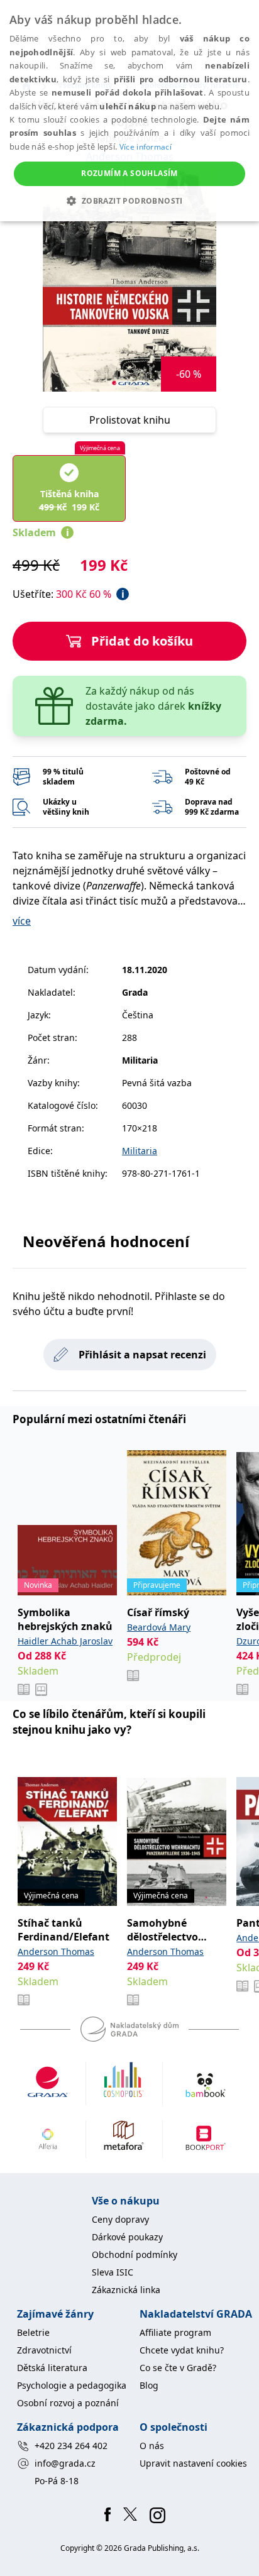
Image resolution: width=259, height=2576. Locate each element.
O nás (152, 2446)
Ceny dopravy (120, 2219)
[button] (129, 201)
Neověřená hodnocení (106, 1241)
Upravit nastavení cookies (193, 2463)
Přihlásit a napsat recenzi (142, 1355)
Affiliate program (175, 2332)
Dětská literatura (52, 2368)
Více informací (146, 147)
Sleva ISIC (113, 2272)
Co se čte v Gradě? (178, 2368)
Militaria (140, 1151)
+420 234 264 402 (71, 2446)
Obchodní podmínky (135, 2254)
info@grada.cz (65, 2463)
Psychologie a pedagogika (72, 2385)
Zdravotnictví (44, 2350)
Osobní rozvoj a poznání (68, 2403)
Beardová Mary (159, 1627)
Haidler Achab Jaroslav (65, 1641)
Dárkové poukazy (127, 2237)
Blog (149, 2385)
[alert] (129, 111)
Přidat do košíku (142, 641)
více (22, 921)
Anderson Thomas (56, 1951)
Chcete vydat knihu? (182, 2350)
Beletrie (33, 2332)
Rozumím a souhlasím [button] (129, 173)
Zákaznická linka (126, 2290)
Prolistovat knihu (130, 420)
